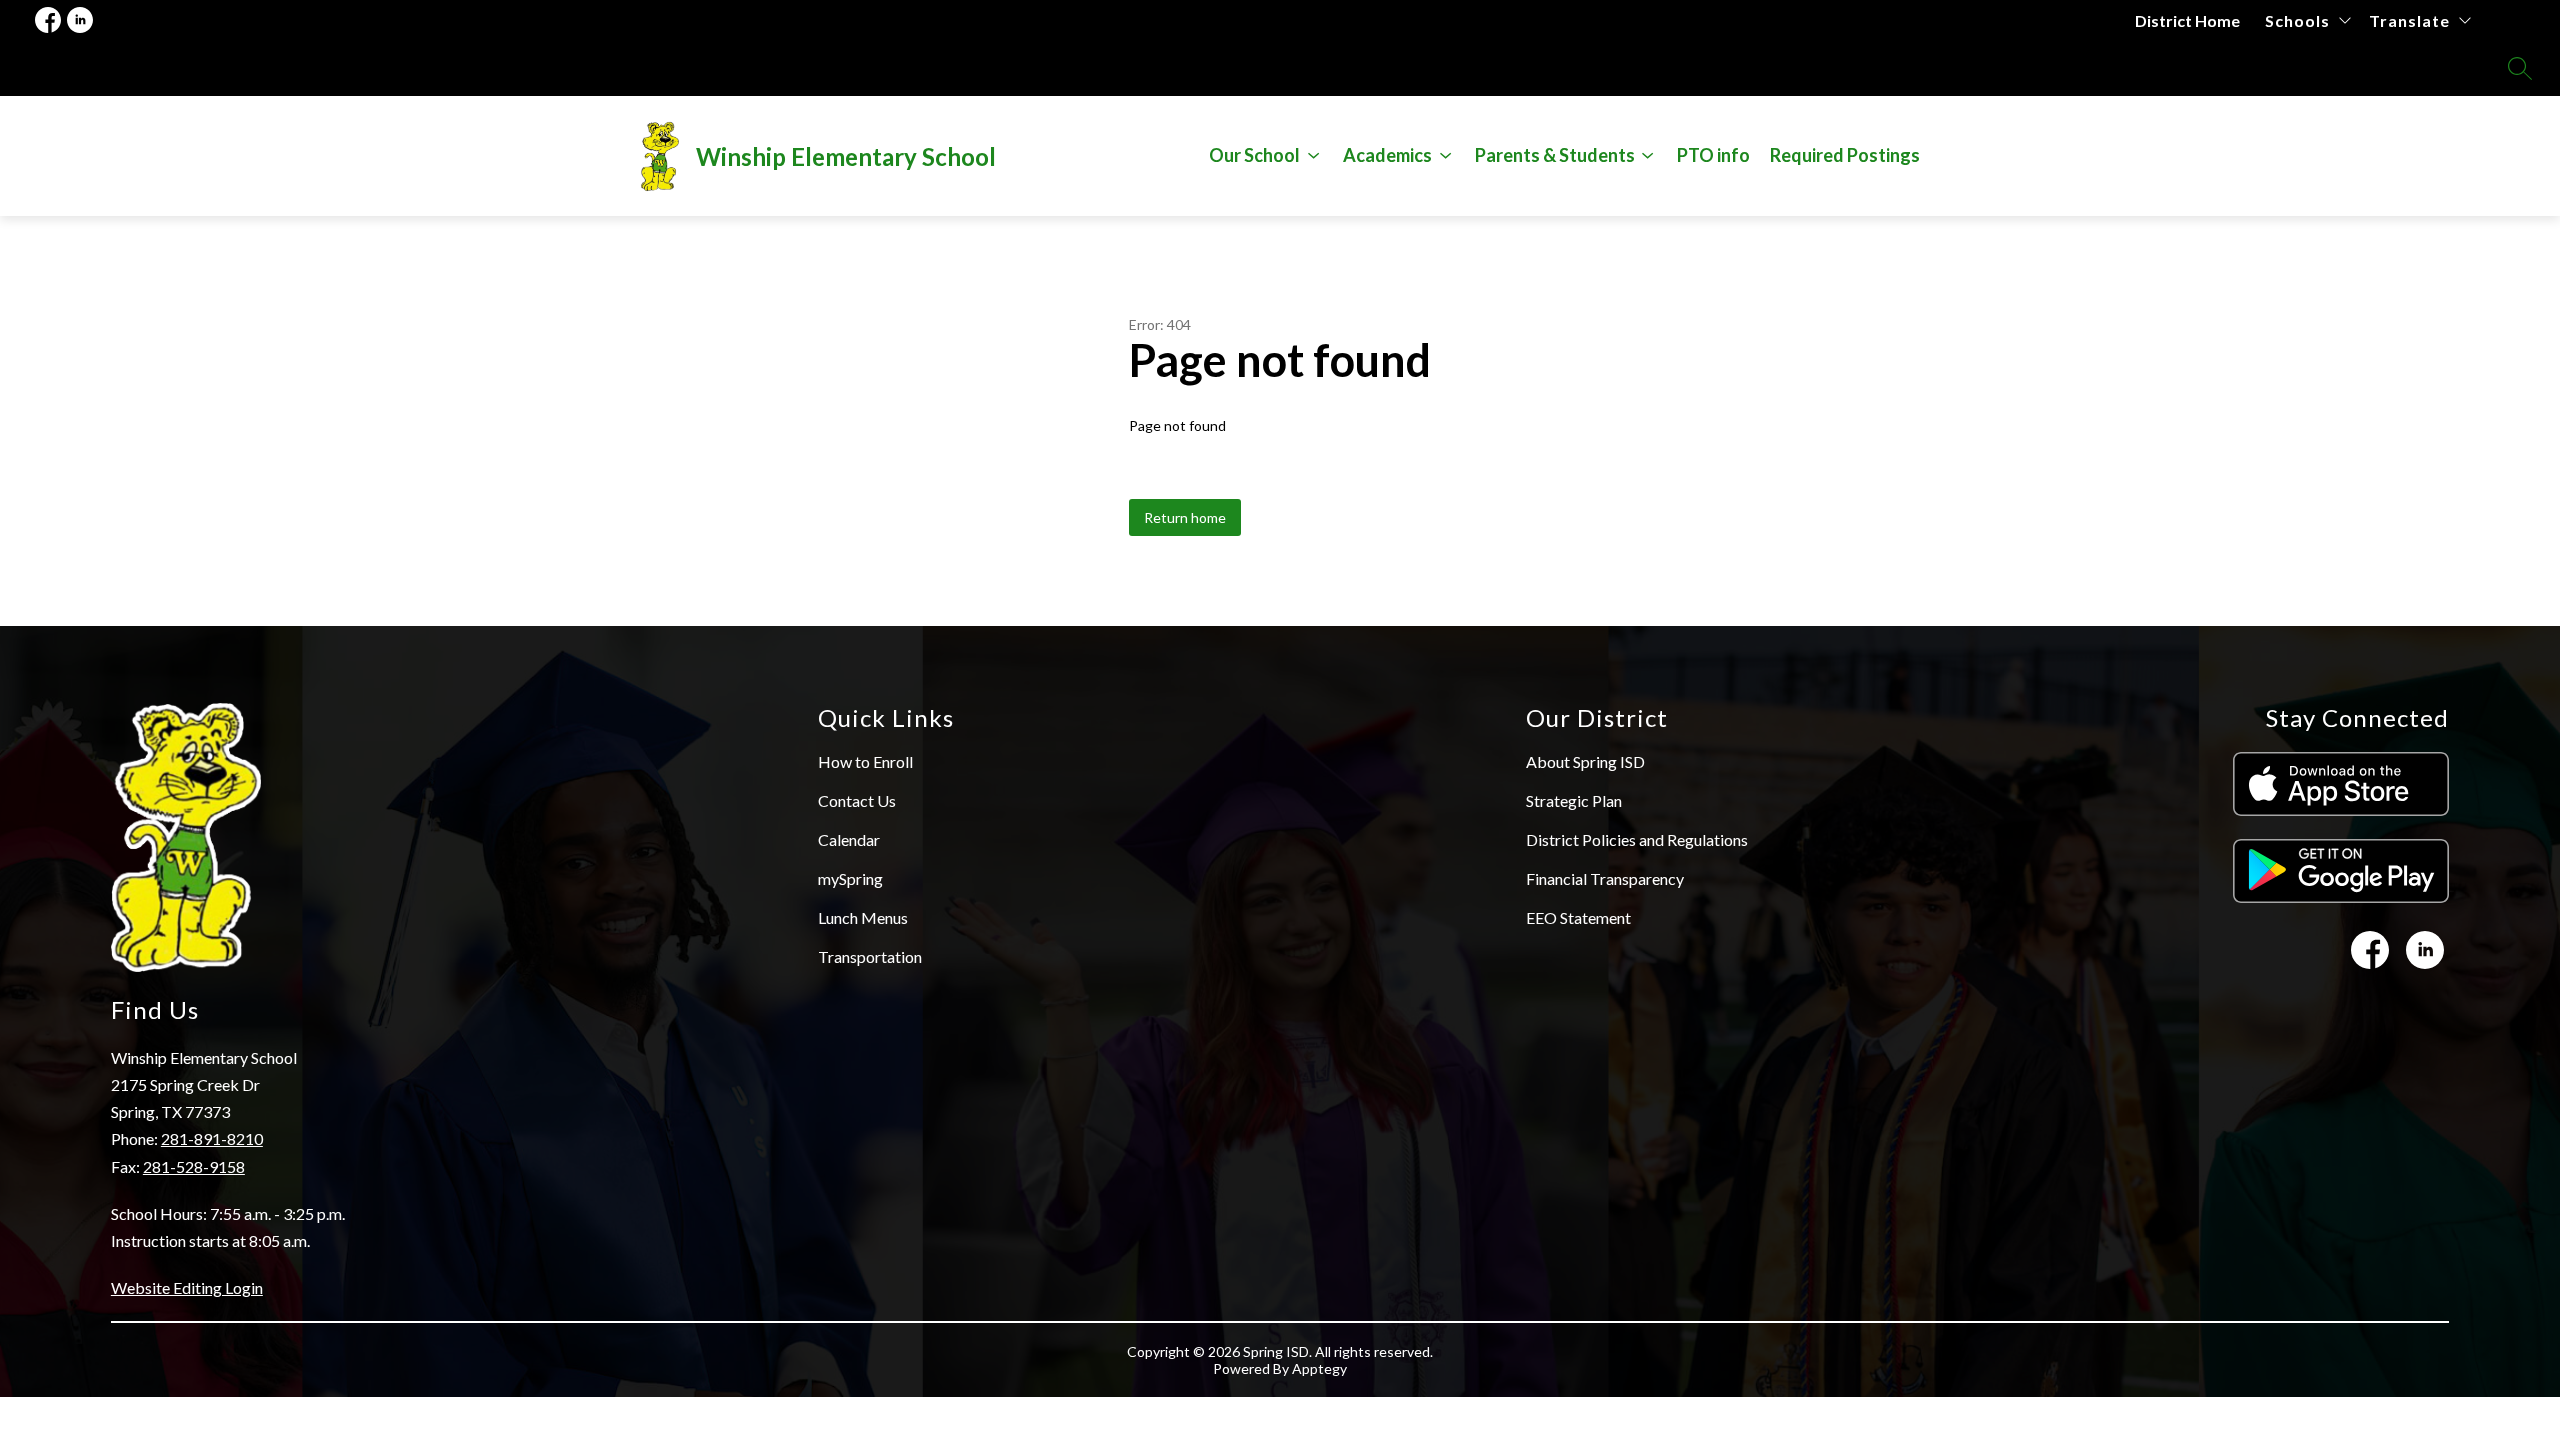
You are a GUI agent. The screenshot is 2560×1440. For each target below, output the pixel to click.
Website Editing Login (187, 1287)
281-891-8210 (212, 1138)
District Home (2187, 20)
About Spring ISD (1585, 761)
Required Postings (1845, 155)
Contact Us (857, 800)
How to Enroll (865, 761)
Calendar (849, 839)
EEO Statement (1578, 917)
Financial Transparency (1605, 878)
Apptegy (1319, 1368)
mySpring (850, 878)
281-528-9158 (194, 1166)
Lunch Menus (863, 917)
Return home (1185, 517)
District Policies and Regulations (1637, 839)
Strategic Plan (1574, 800)
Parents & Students (1555, 155)
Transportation (870, 956)
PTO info (1713, 155)
